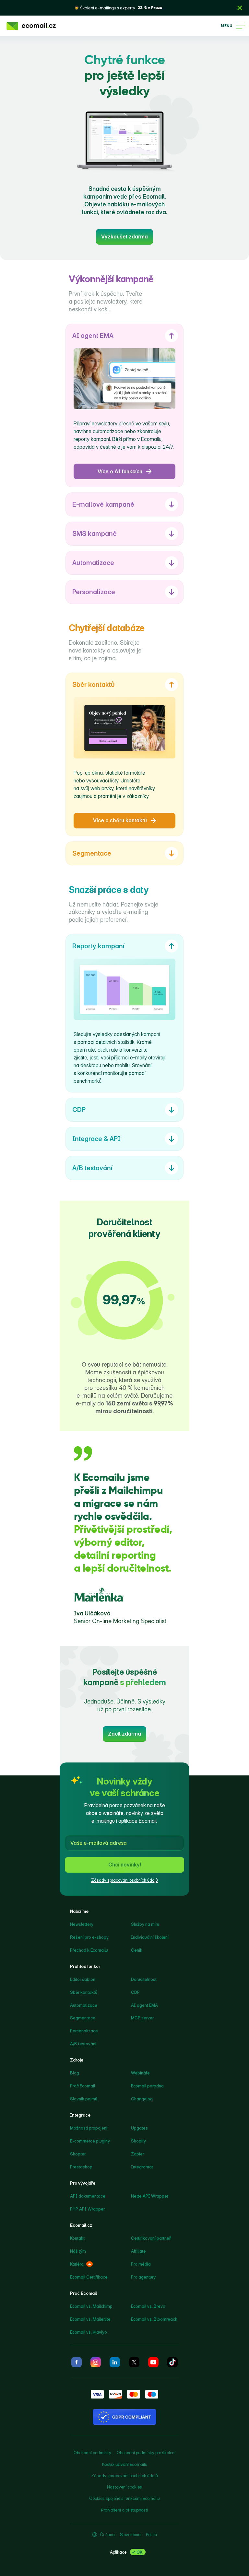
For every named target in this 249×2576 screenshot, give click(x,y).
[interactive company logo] (31, 26)
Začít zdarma (124, 1734)
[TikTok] (172, 2362)
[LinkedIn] (115, 2362)
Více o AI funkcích (120, 471)
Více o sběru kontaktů (120, 820)
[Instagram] (96, 2362)
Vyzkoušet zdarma (124, 237)
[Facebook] (77, 2362)
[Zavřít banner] (240, 8)
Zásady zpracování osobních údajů (124, 1880)
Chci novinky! (125, 1865)
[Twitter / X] (134, 2362)
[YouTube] (153, 2362)
